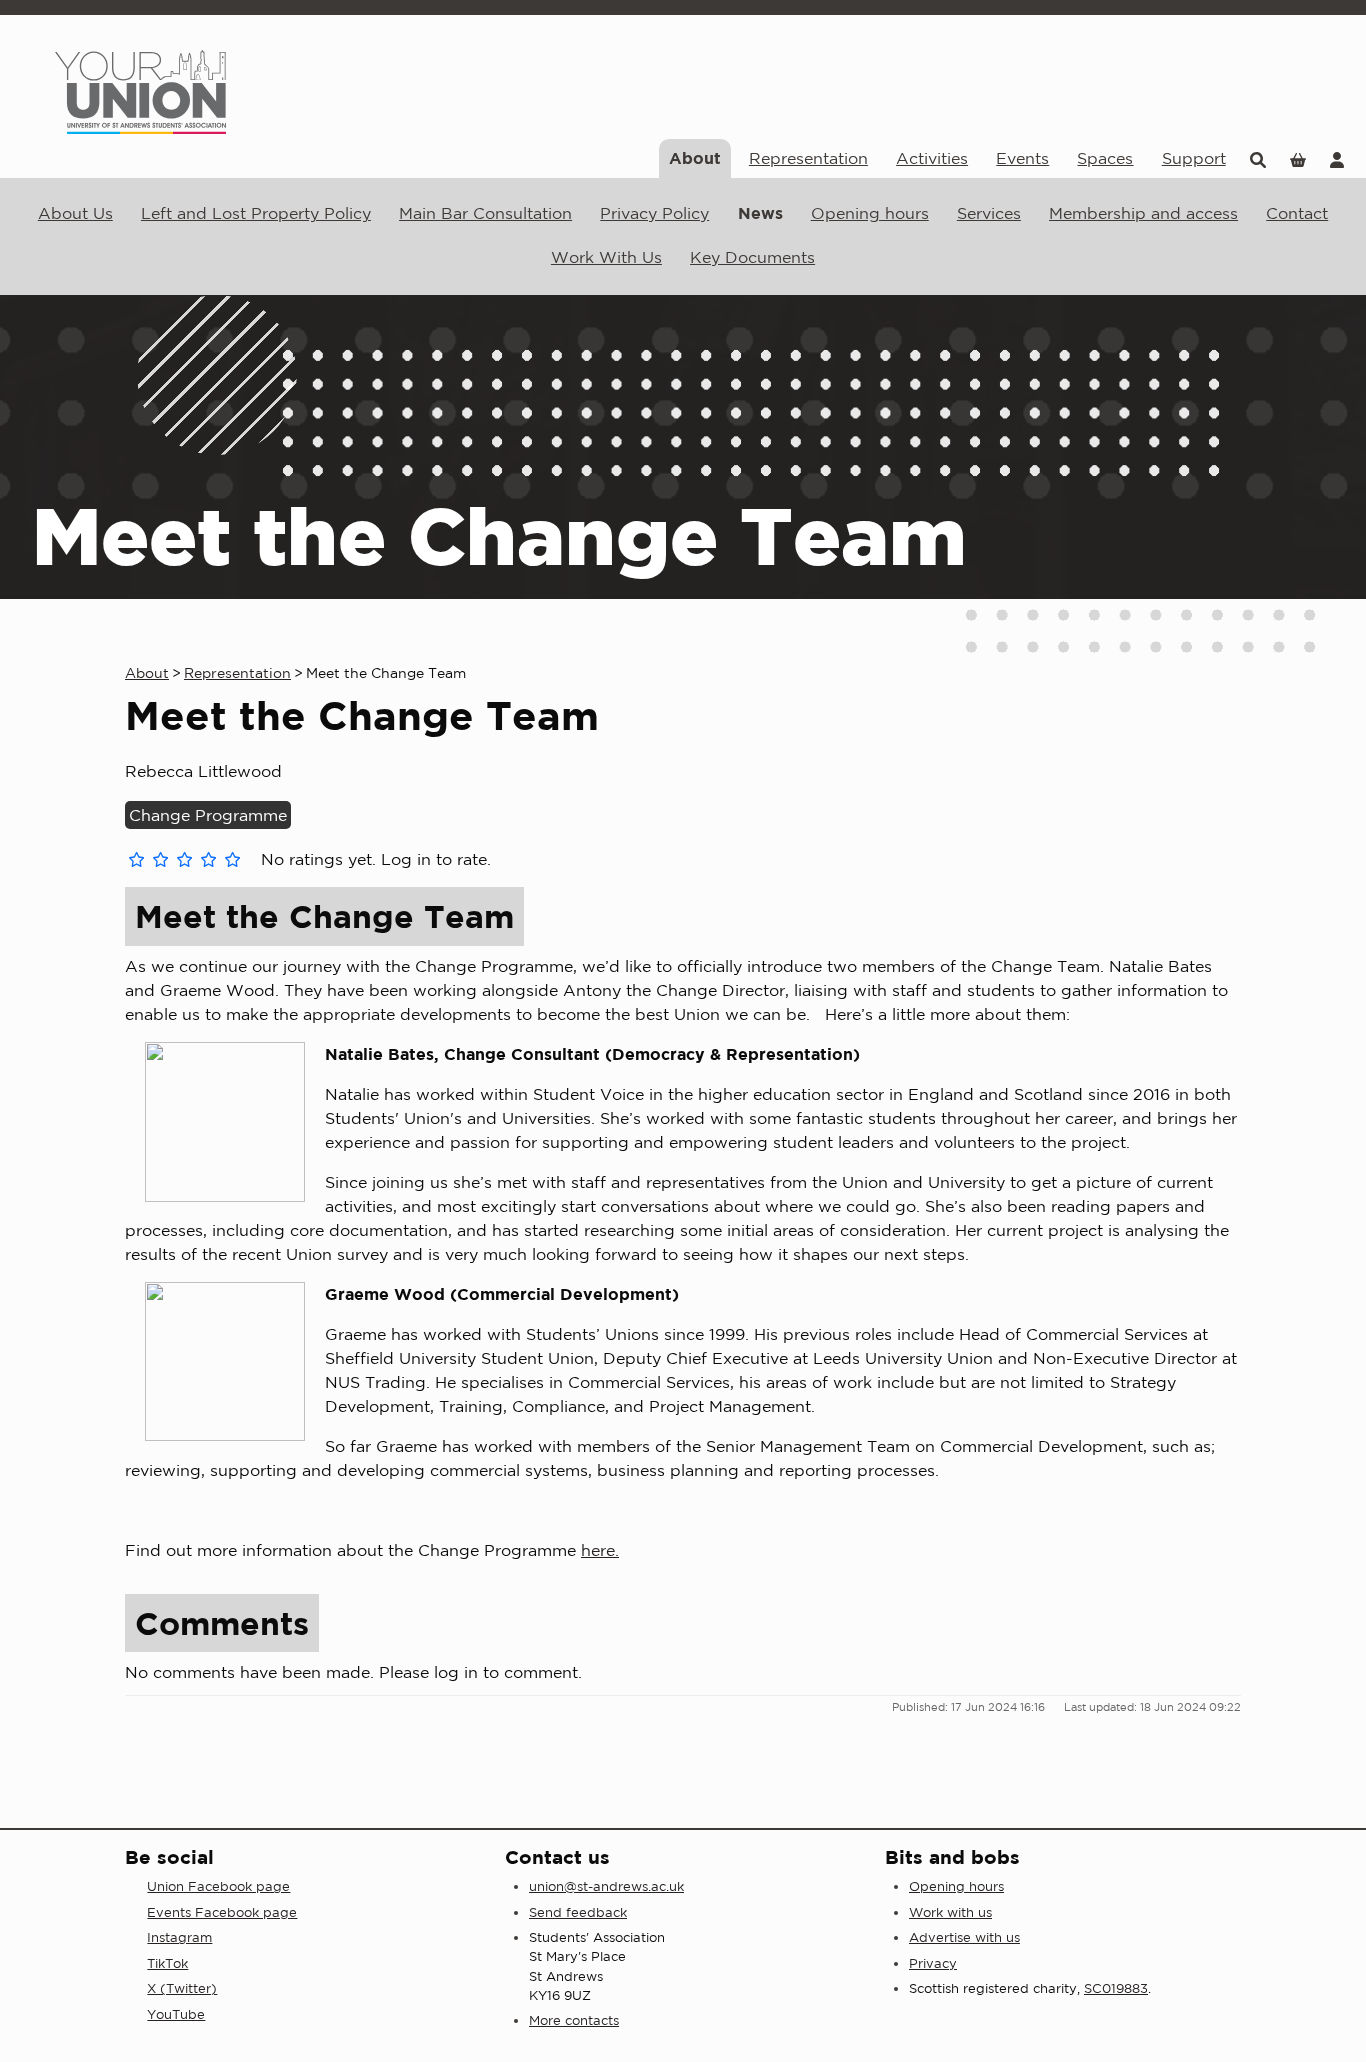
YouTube (176, 2014)
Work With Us (606, 257)
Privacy (933, 1963)
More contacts (574, 2020)
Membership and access (1143, 213)
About (695, 158)
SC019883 (1116, 1988)
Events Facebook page (222, 1912)
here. (600, 1550)
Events (1022, 158)
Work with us (950, 1912)
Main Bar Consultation (485, 213)
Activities (932, 158)
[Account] (1337, 158)
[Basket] (1298, 158)
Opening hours (870, 213)
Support (1194, 158)
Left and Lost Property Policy (256, 213)
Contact (1297, 213)
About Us (75, 213)
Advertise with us (964, 1937)
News (760, 213)
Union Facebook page (218, 1886)
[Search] (1258, 158)
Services (989, 213)
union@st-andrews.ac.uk (606, 1886)
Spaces (1105, 158)
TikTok (167, 1963)
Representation (808, 158)
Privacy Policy (654, 213)
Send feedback (578, 1912)
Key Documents (752, 257)
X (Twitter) (182, 1988)
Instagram (179, 1937)
